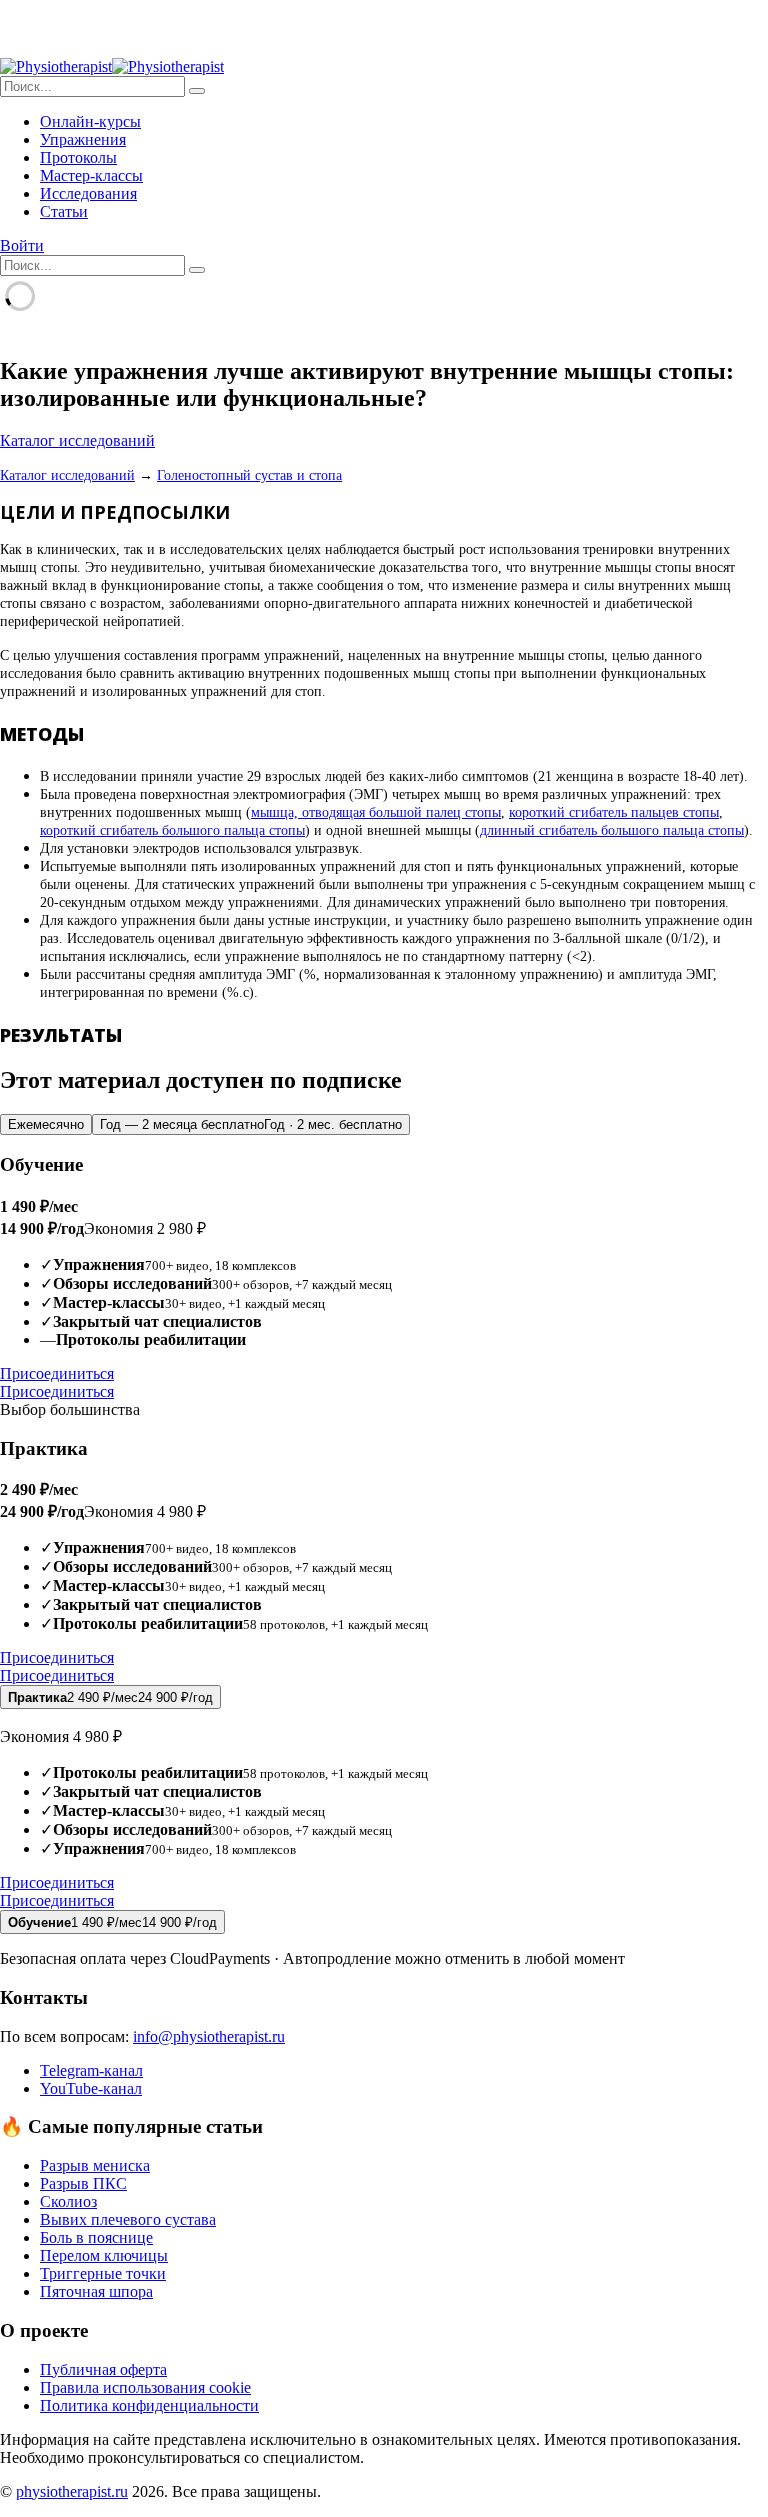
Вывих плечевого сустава (128, 2219)
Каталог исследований (77, 440)
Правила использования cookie (145, 2387)
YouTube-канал (91, 2088)
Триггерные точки (103, 2273)
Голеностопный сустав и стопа (249, 475)
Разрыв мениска (95, 2165)
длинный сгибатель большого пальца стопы (612, 830)
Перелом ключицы (104, 2255)
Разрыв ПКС (83, 2183)
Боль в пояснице (96, 2237)
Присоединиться (57, 1373)
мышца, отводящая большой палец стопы (376, 812)
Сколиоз (68, 2201)
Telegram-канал (91, 2070)
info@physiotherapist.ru (209, 2036)
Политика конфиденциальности (149, 2405)
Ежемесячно (46, 1124)
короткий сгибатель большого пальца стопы (172, 830)
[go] (197, 91)
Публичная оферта (103, 2369)
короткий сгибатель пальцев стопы (614, 812)
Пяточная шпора (96, 2291)
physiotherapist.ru (72, 2491)
